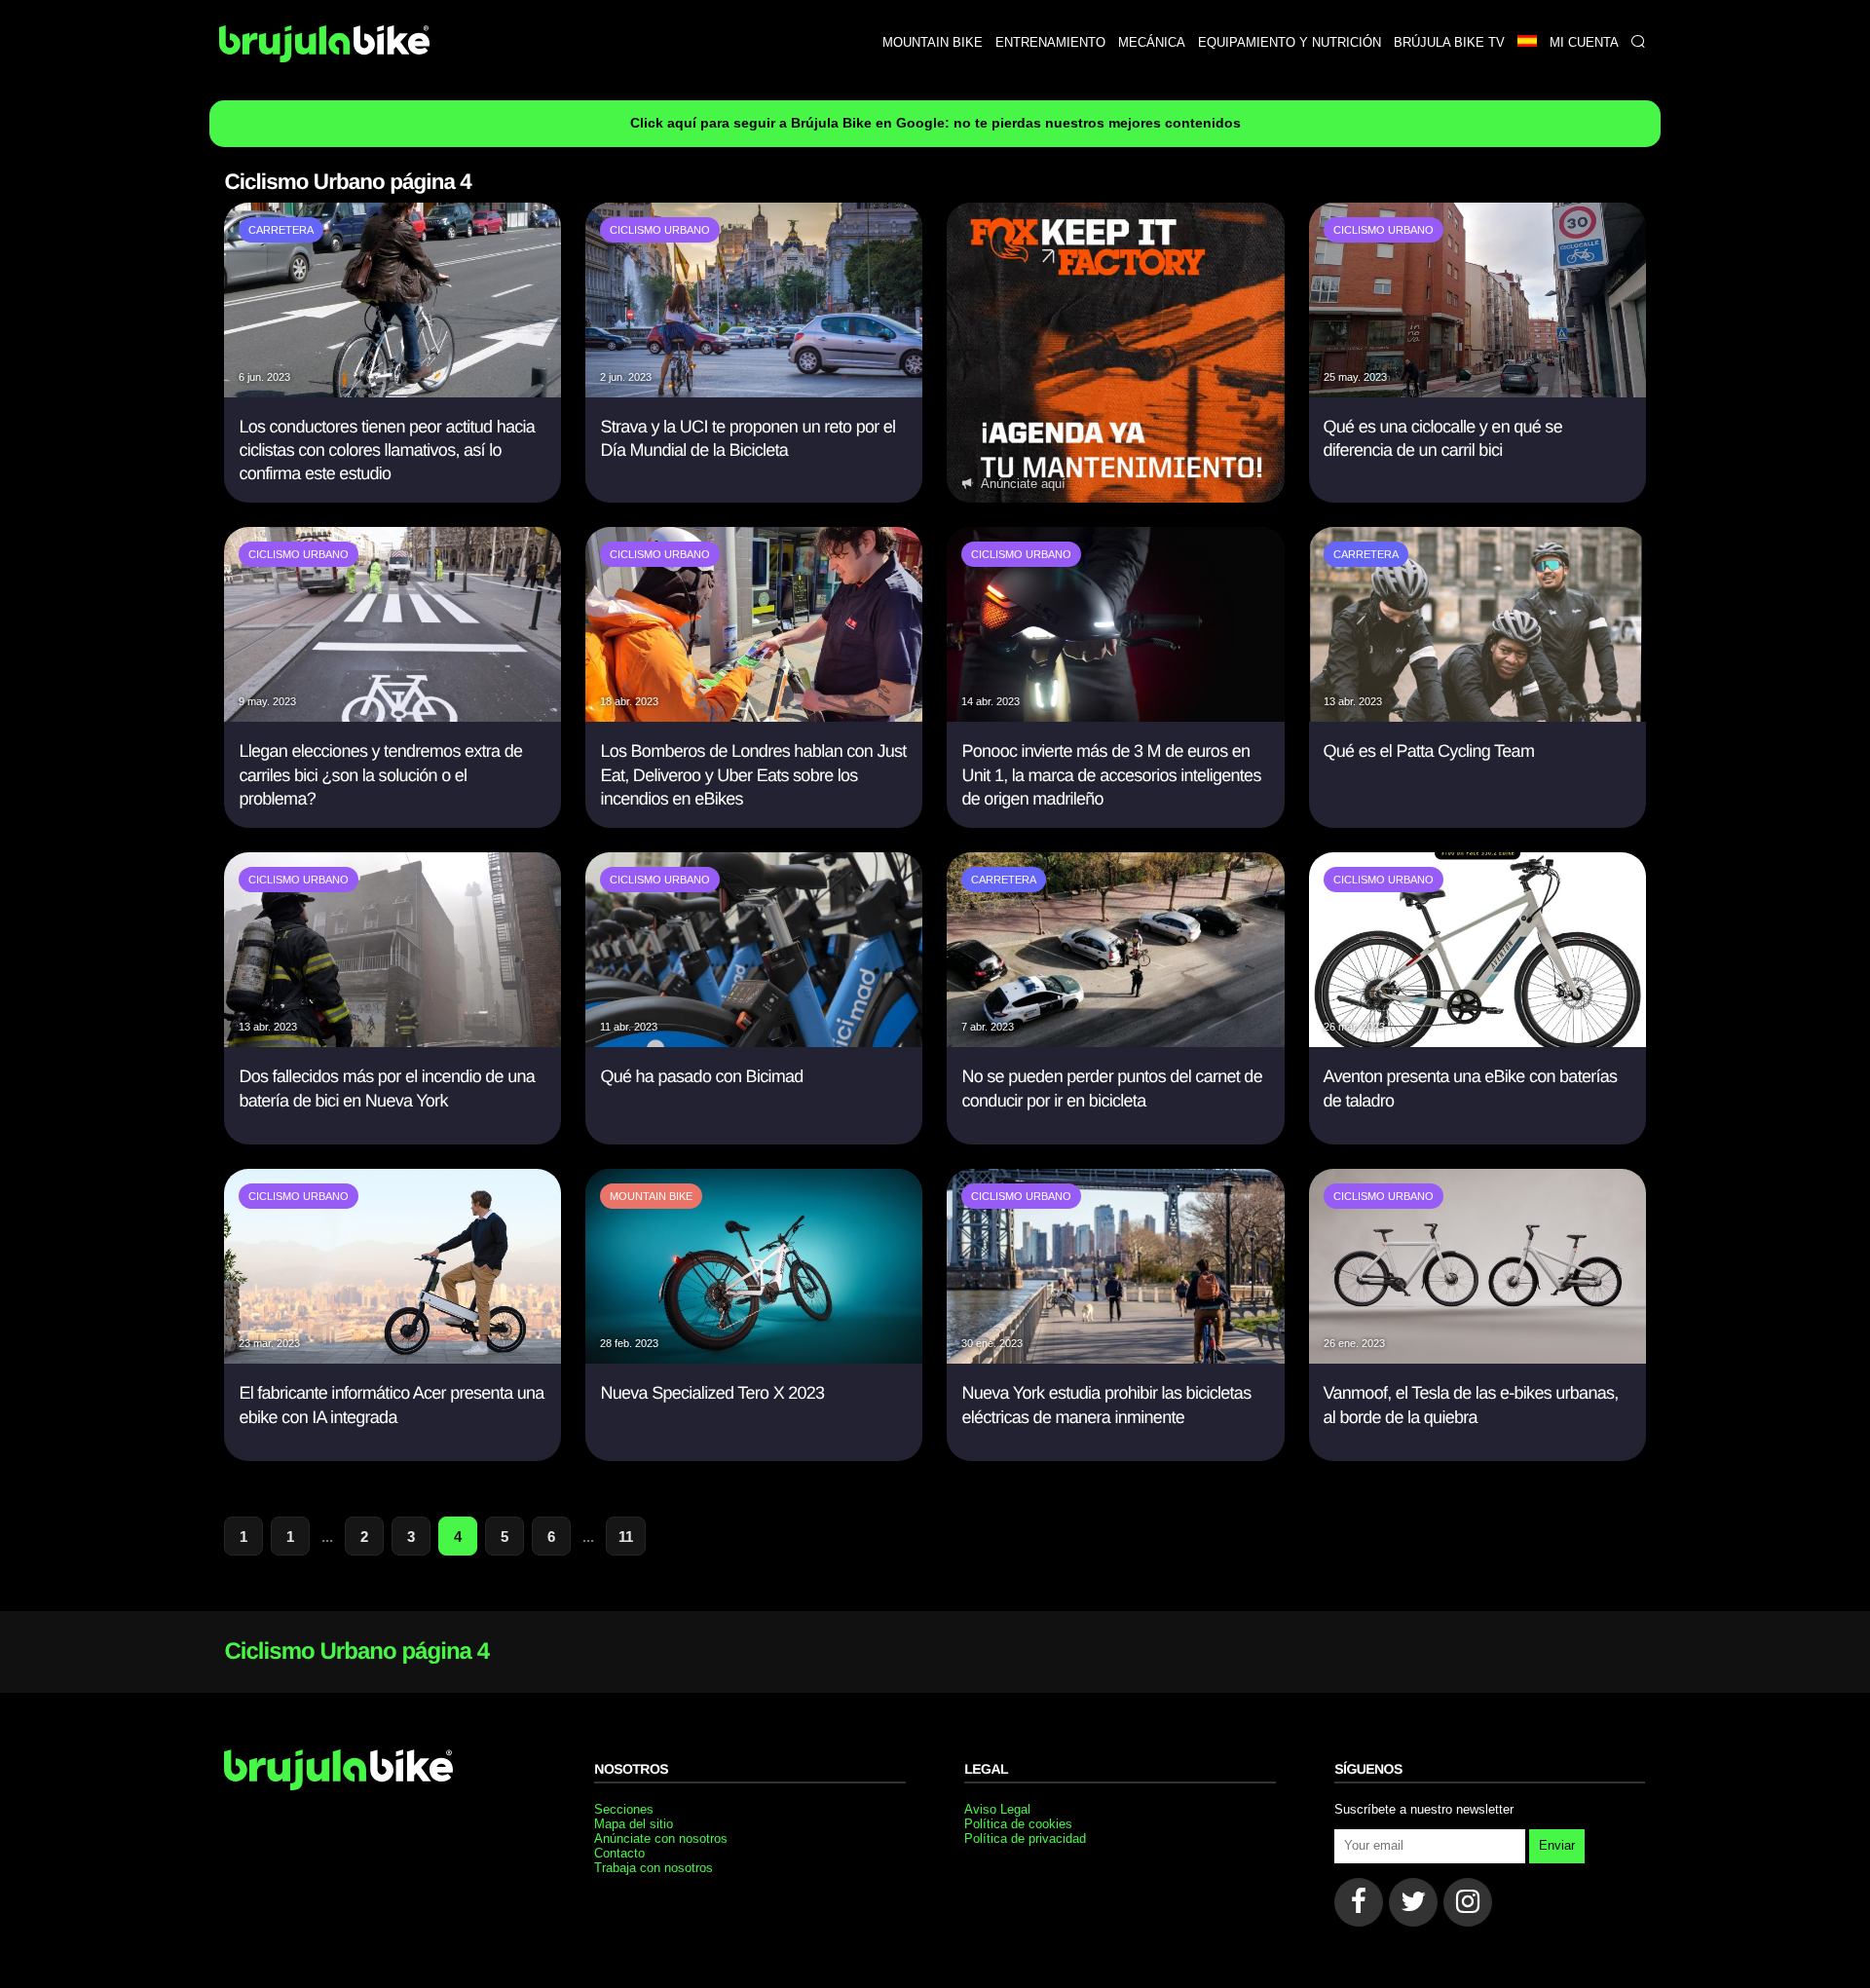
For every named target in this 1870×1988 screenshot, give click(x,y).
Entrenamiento (1050, 42)
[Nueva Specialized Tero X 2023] (754, 1358)
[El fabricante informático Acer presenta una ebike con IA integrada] (393, 1358)
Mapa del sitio (634, 1824)
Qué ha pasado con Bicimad (701, 1076)
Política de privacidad (1025, 1838)
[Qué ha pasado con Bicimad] (754, 1042)
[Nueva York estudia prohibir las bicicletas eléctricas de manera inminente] (1115, 1358)
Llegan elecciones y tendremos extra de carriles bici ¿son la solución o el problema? (380, 775)
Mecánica (1152, 42)
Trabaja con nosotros (654, 1868)
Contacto (619, 1853)
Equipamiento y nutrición (1290, 42)
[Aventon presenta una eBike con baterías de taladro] (1477, 1042)
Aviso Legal (997, 1809)
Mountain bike (933, 42)
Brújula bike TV (1449, 42)
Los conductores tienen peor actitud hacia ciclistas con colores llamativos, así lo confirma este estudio (387, 450)
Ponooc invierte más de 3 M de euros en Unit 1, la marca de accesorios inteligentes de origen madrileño (1111, 775)
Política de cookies (1018, 1824)
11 (626, 1537)
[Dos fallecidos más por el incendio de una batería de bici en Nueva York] (393, 1042)
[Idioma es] (1527, 42)
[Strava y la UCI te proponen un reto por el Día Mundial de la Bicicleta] (754, 392)
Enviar (1557, 1845)
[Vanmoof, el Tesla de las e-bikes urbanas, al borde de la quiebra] (1477, 1358)
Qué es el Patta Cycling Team (1429, 751)
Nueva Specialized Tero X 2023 (712, 1393)
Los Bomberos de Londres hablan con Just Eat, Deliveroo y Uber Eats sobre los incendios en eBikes (753, 775)
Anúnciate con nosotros (661, 1838)
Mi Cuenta (1584, 42)
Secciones (624, 1809)
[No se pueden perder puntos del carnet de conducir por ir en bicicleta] (1115, 1042)
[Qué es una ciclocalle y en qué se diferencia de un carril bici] (1477, 392)
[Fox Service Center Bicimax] (1115, 353)
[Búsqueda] (1638, 42)
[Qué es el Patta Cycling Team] (1477, 716)
